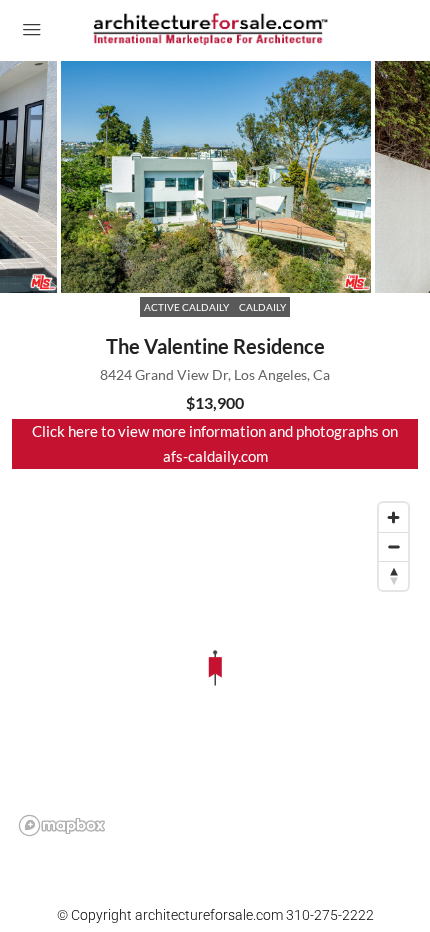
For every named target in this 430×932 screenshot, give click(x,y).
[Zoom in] (393, 517)
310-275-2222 (330, 915)
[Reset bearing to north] (393, 575)
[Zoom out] (393, 546)
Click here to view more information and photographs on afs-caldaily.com (215, 443)
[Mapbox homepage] (62, 825)
